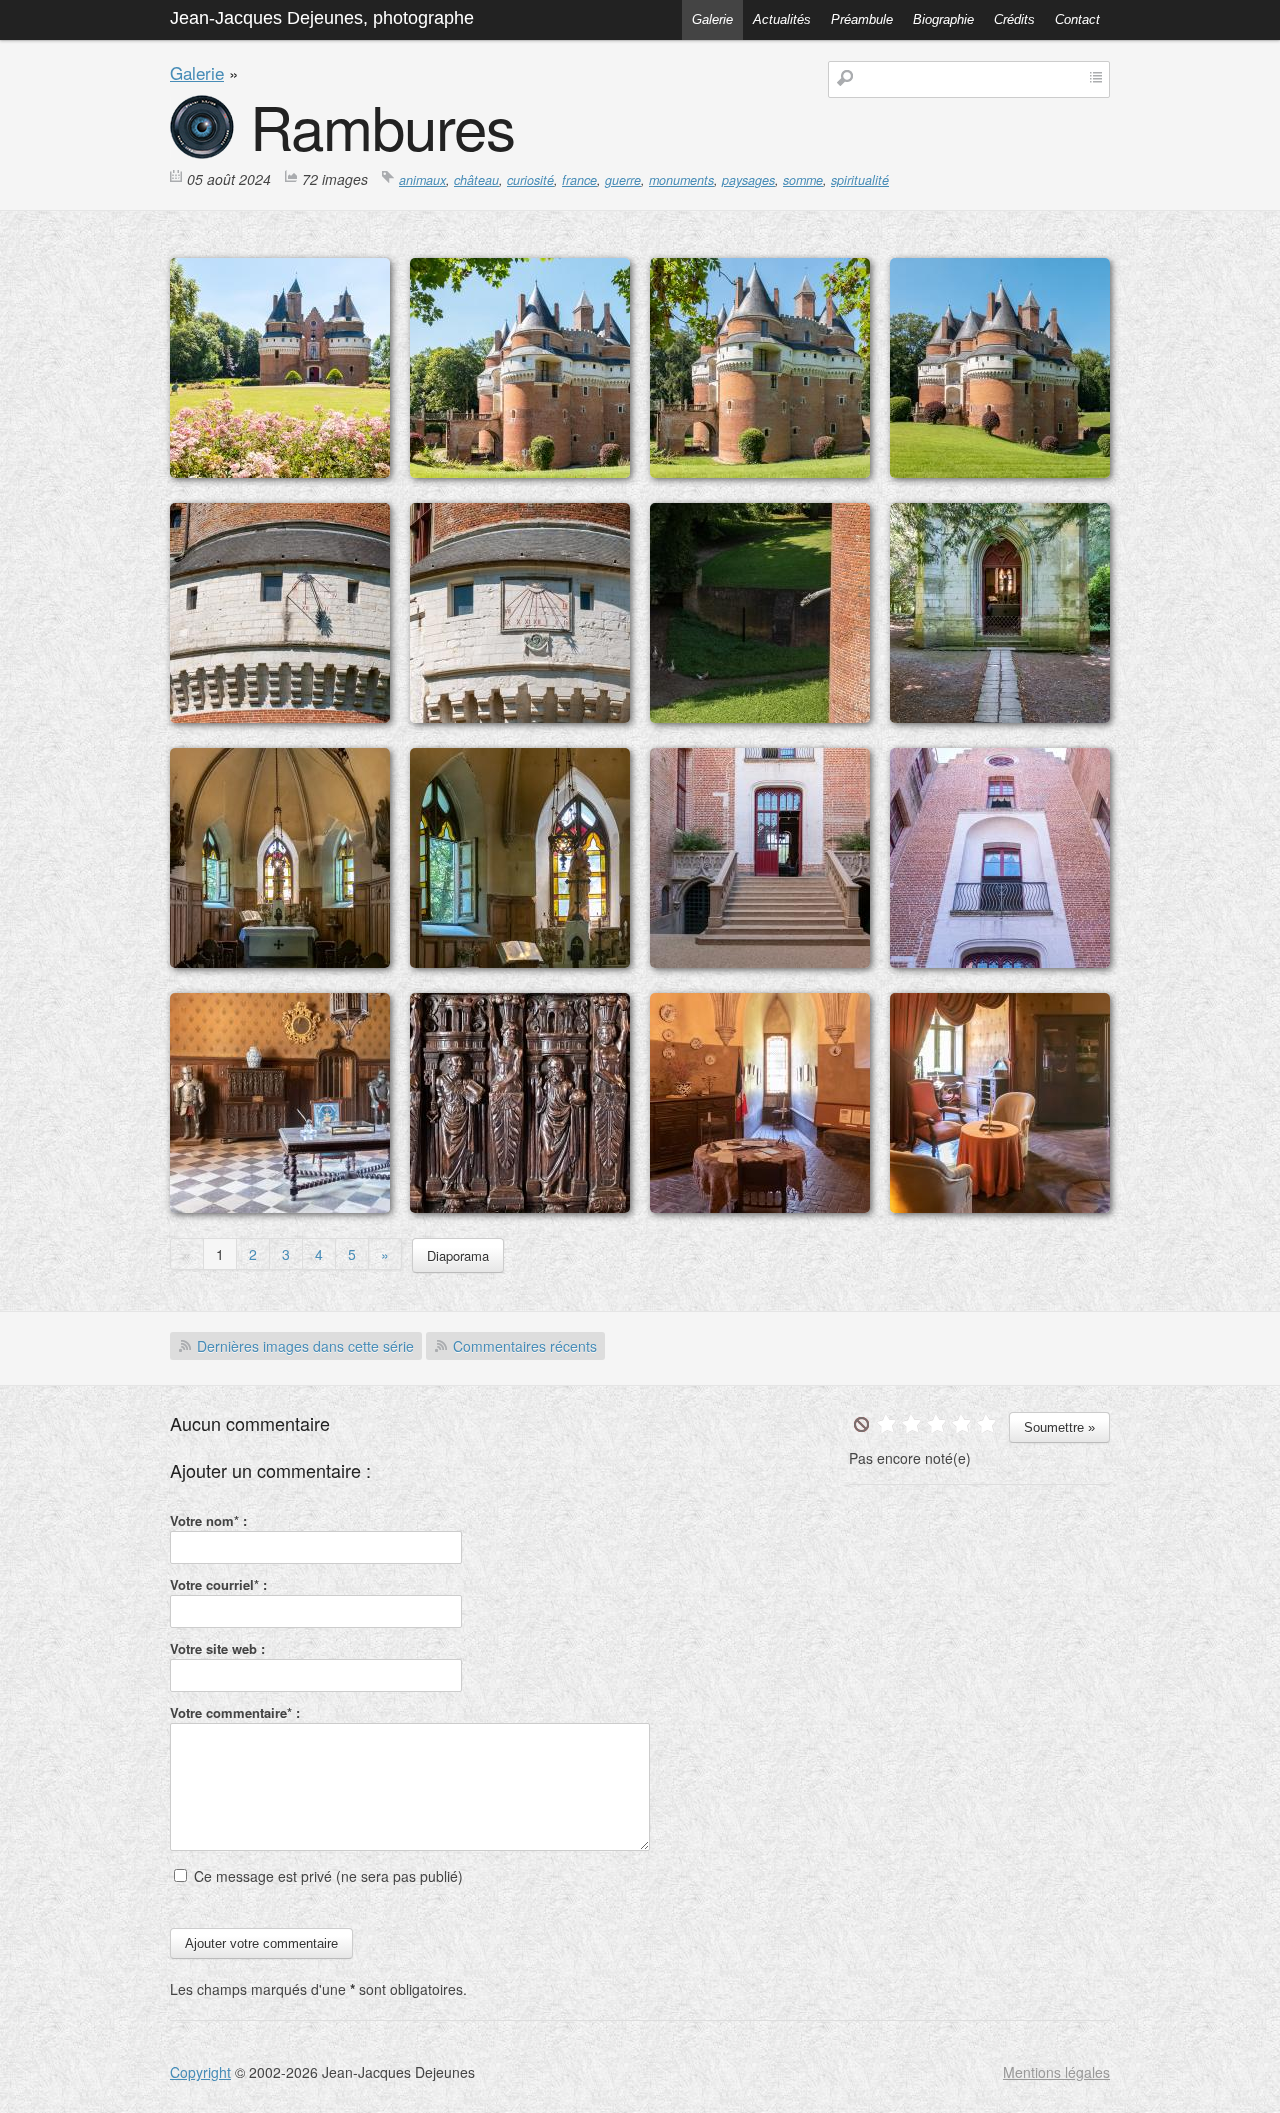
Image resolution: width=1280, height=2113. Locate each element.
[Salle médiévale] (280, 1207)
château (476, 180)
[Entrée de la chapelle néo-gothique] (1000, 717)
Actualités (782, 19)
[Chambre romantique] (1000, 1207)
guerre (623, 180)
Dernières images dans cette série (305, 1346)
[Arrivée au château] (280, 472)
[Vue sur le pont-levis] (520, 472)
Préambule (862, 19)
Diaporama (458, 1255)
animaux (422, 180)
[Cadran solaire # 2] (520, 717)
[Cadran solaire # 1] (280, 717)
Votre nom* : (208, 1520)
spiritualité (860, 180)
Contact (1077, 19)
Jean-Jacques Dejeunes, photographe (322, 18)
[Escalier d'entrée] (760, 962)
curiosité (530, 180)
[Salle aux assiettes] (760, 1207)
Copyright (200, 2072)
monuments (681, 180)
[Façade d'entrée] (1000, 962)
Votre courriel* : (218, 1584)
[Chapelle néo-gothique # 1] (280, 962)
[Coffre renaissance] (520, 1207)
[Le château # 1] (760, 472)
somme (803, 180)
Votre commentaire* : (235, 1712)
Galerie (712, 19)
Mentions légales (1056, 2072)
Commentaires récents (525, 1346)
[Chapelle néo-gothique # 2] (520, 962)
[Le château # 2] (1000, 472)
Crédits (1014, 19)
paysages (748, 180)
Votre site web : (217, 1648)
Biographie (943, 19)
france (579, 180)
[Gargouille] (760, 717)
